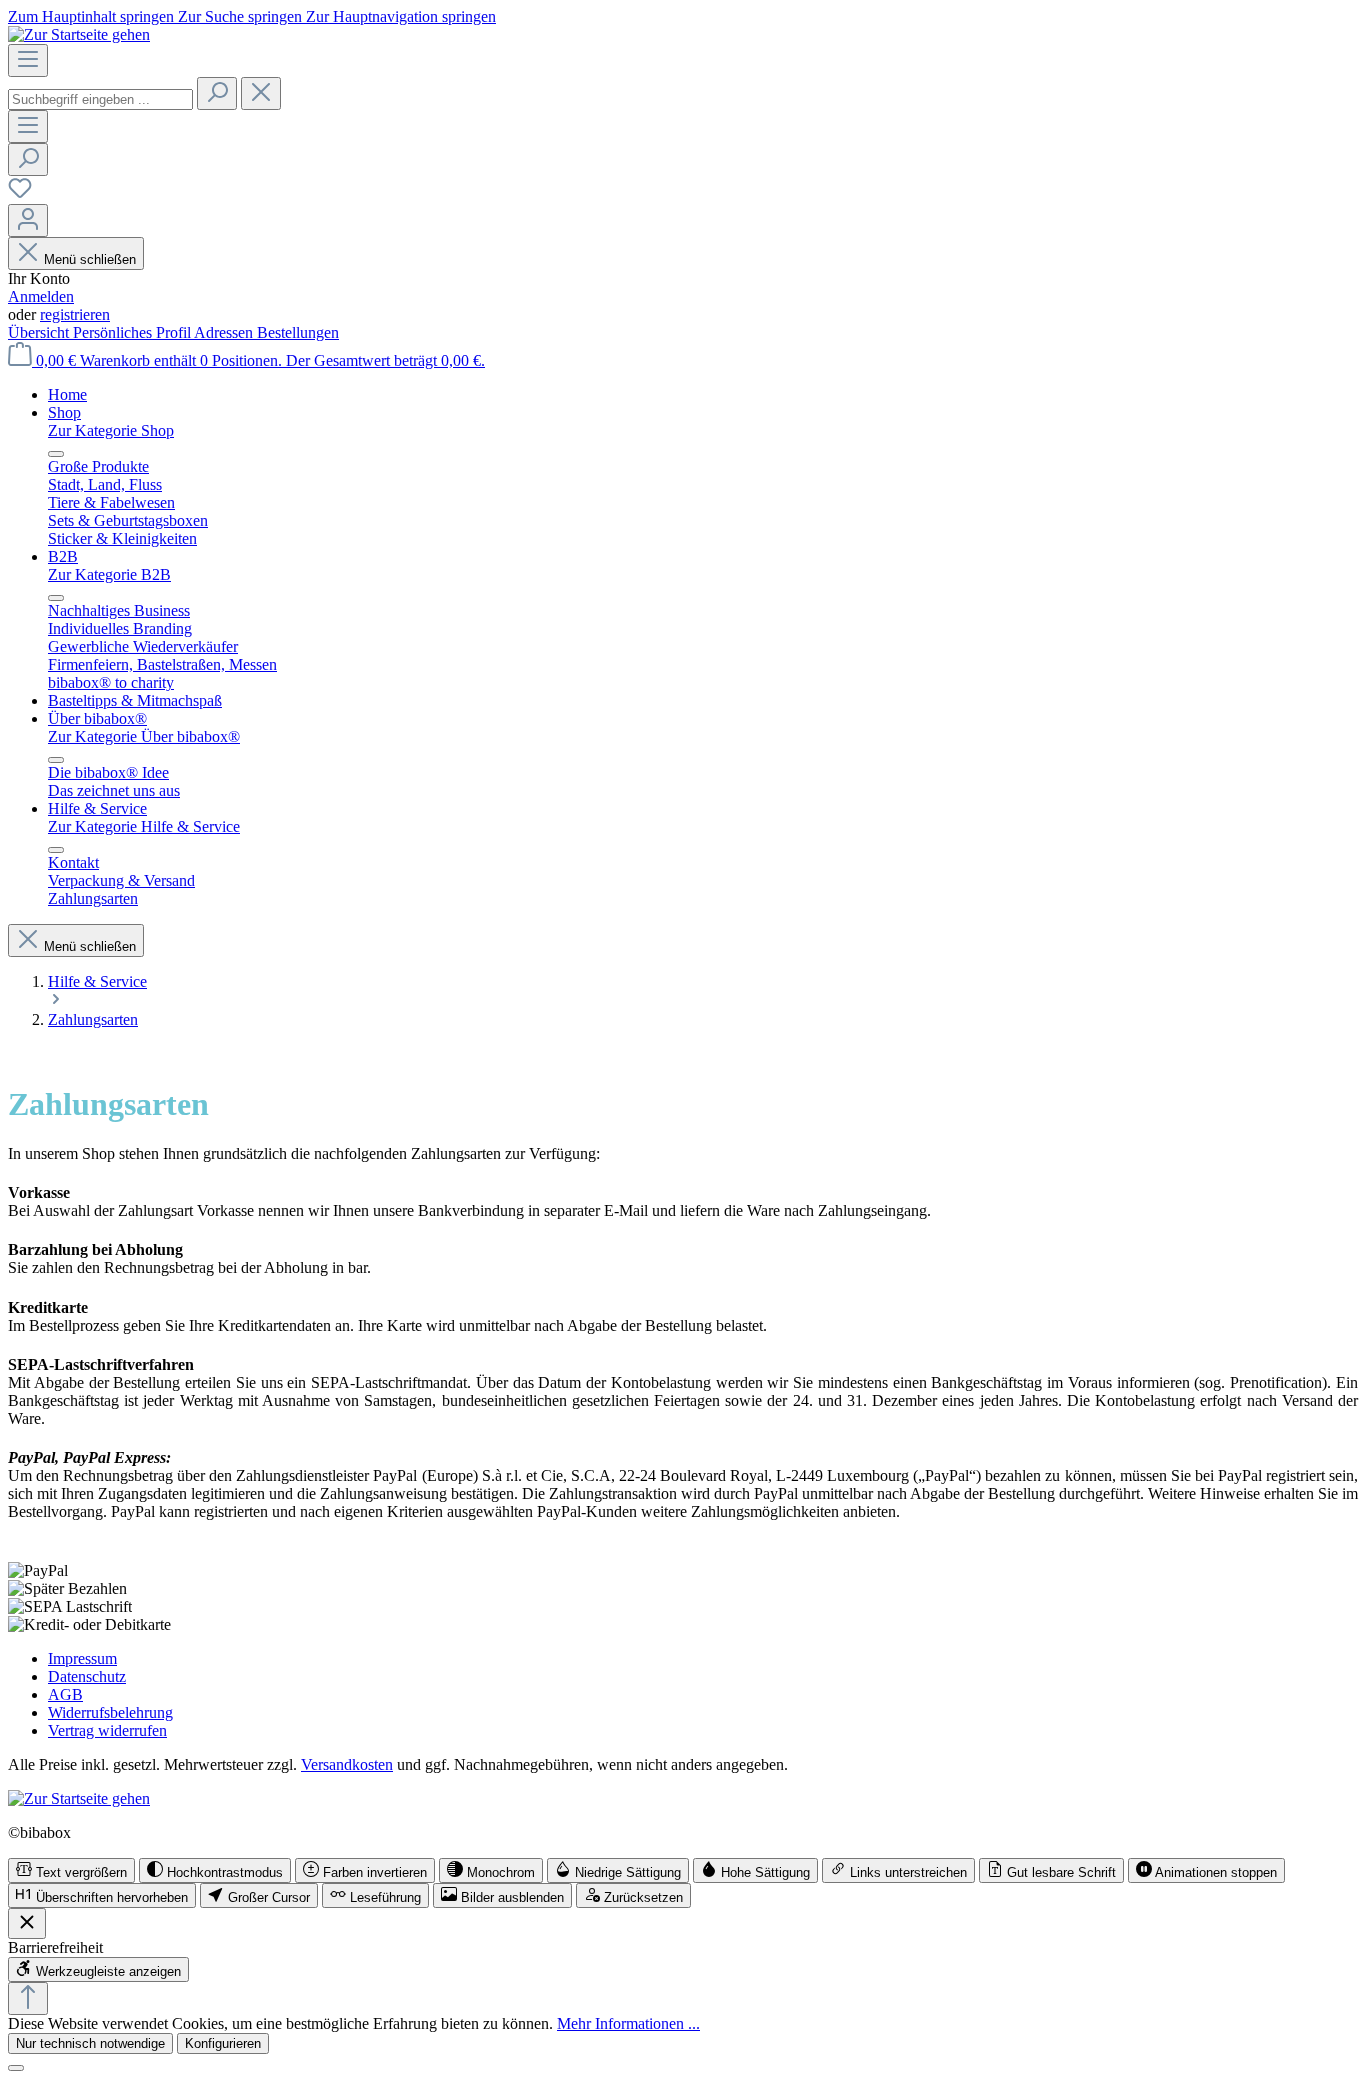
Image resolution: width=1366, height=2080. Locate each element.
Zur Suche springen (242, 16)
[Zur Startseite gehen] (79, 34)
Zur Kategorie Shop (111, 430)
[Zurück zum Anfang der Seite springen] (28, 1998)
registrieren (75, 314)
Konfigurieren (223, 2043)
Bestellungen (298, 332)
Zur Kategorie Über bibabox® (144, 736)
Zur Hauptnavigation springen (401, 16)
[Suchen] (217, 93)
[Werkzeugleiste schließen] (27, 1923)
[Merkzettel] (20, 194)
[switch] (71, 1870)
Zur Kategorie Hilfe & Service (144, 826)
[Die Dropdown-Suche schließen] (261, 93)
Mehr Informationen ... (628, 2023)
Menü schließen (90, 259)
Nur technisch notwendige (90, 2043)
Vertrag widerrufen (107, 1730)
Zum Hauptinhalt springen (93, 16)
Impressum (82, 1658)
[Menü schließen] (56, 454)
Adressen (225, 332)
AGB (65, 1694)
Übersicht (40, 332)
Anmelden (41, 296)
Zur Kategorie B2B (109, 574)
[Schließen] (16, 2068)
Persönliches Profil (133, 332)
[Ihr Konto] (28, 220)
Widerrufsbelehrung (110, 1712)
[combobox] (100, 99)
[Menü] (28, 60)
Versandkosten (347, 1764)
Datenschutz (87, 1676)
